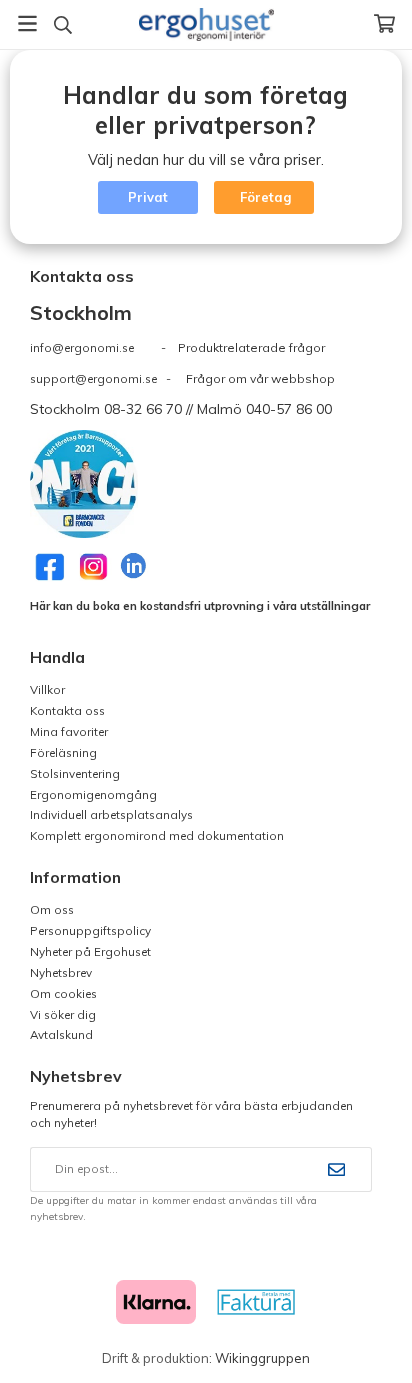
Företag (265, 197)
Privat (148, 197)
